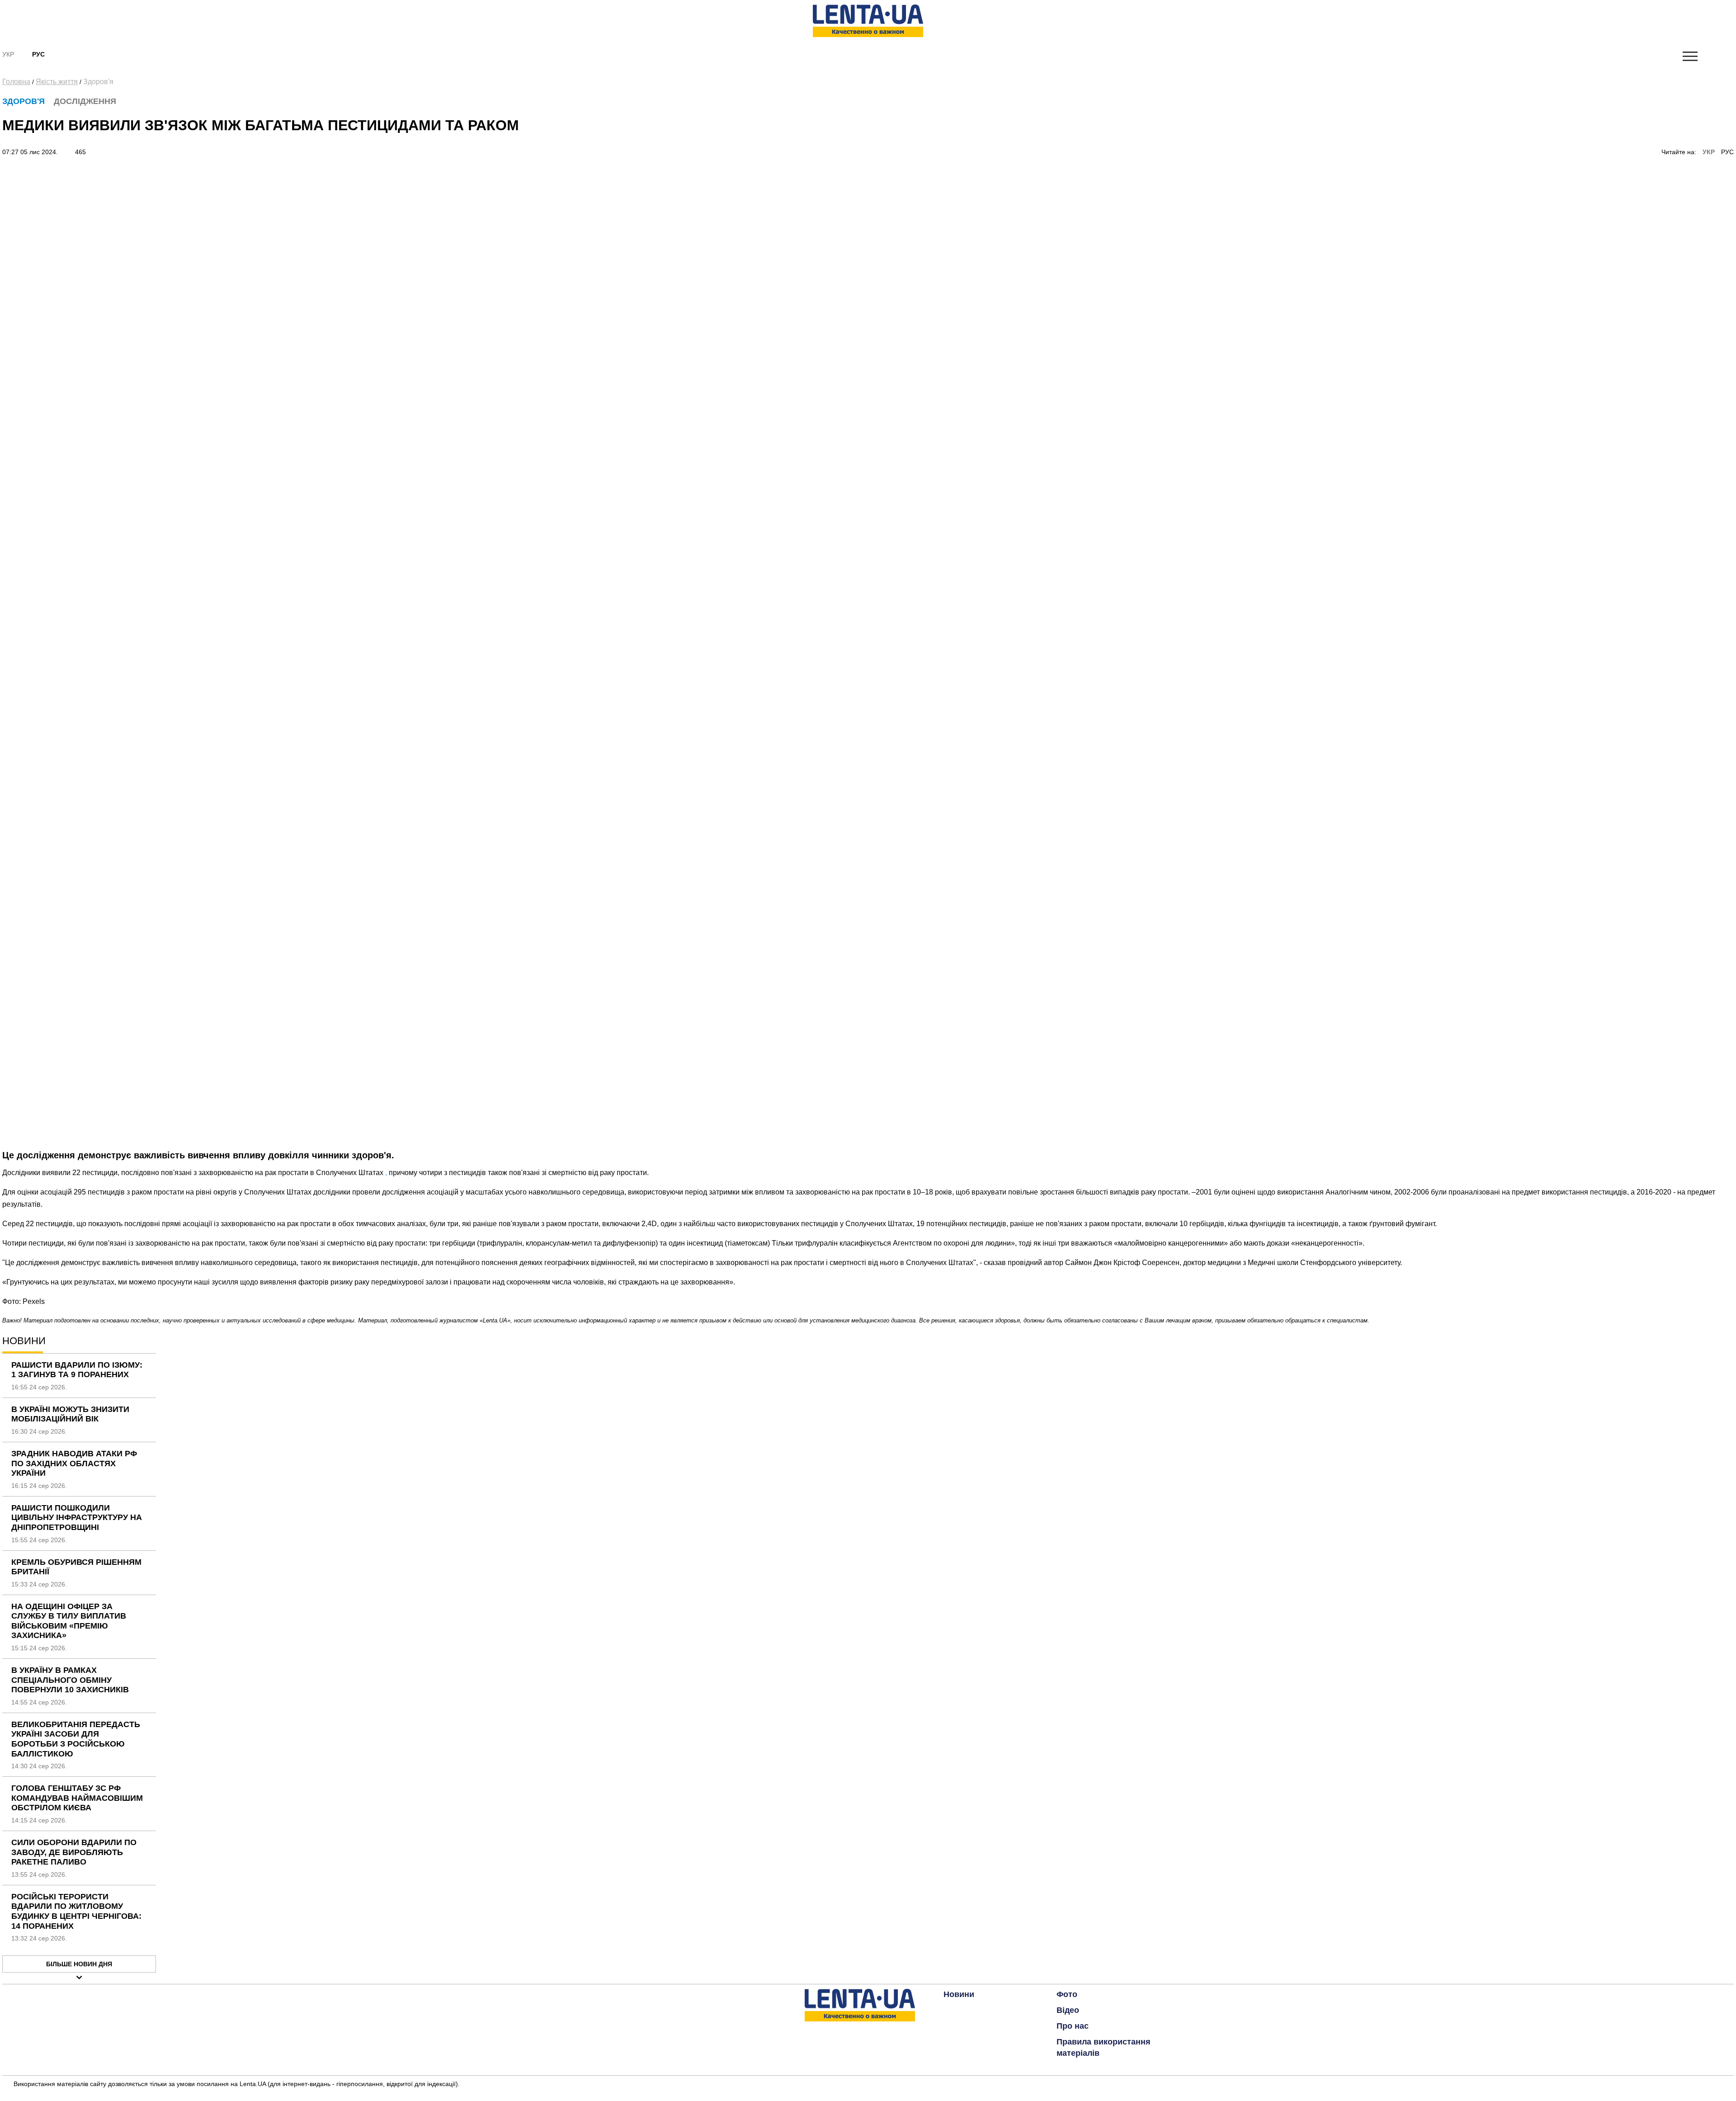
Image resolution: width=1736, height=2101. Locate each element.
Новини (959, 1994)
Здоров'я (98, 82)
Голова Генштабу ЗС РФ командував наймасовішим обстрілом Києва (77, 1798)
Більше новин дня (79, 1964)
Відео (1068, 2010)
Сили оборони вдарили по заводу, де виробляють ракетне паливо (74, 1852)
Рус (38, 54)
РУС (1727, 152)
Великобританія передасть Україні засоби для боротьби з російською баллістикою (76, 1739)
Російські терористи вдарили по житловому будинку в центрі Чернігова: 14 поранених (76, 1911)
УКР (1709, 152)
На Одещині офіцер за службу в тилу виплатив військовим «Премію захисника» (69, 1621)
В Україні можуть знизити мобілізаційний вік (70, 1414)
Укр (8, 54)
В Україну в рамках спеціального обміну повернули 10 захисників (70, 1680)
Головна (16, 82)
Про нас (1073, 2026)
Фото (1067, 1994)
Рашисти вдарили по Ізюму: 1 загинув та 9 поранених (77, 1370)
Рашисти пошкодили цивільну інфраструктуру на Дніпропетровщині (77, 1518)
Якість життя (57, 82)
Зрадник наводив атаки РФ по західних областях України (74, 1463)
